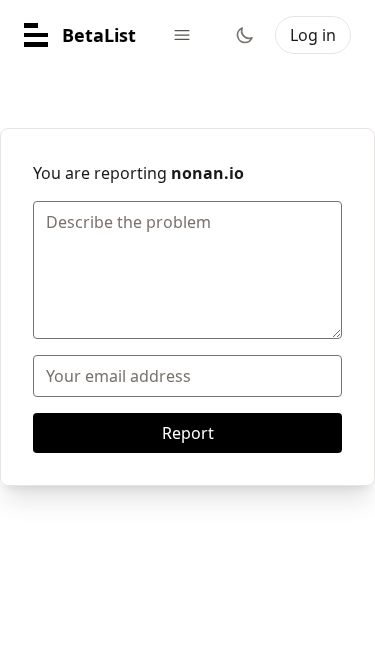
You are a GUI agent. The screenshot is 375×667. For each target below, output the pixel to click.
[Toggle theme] (245, 35)
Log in (313, 35)
